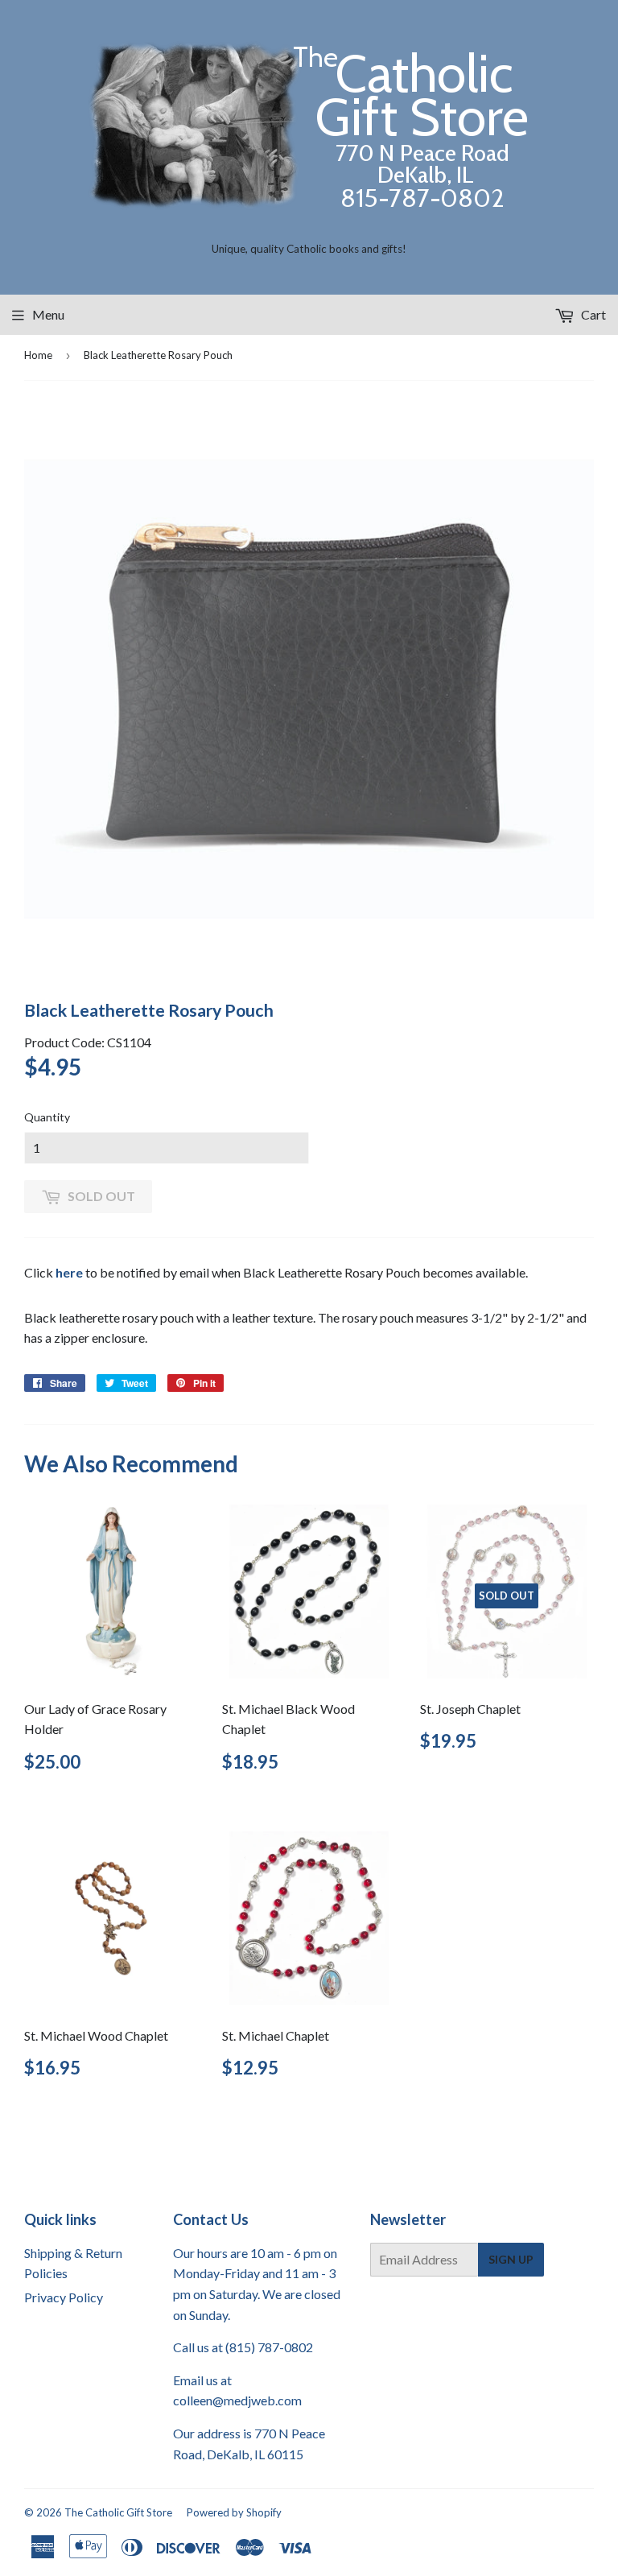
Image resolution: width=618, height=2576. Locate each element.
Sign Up (511, 2259)
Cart (592, 314)
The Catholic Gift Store (118, 2512)
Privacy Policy (64, 2297)
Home (38, 355)
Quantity (47, 1117)
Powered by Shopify (234, 2512)
